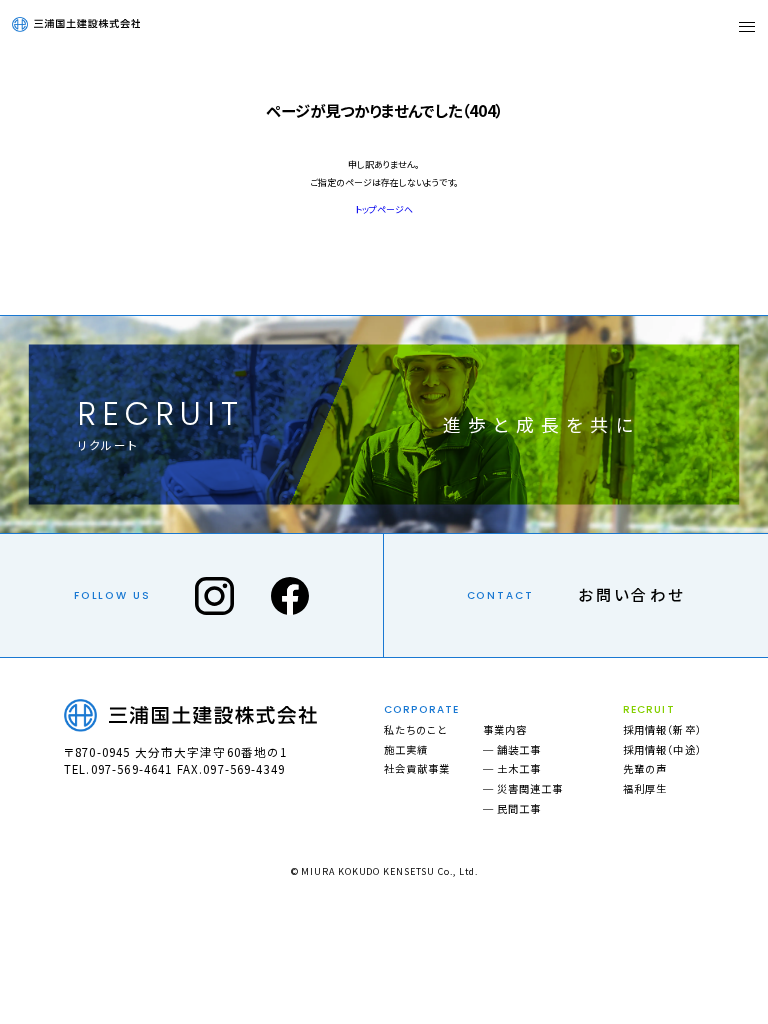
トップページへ (384, 209)
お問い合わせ (631, 594)
